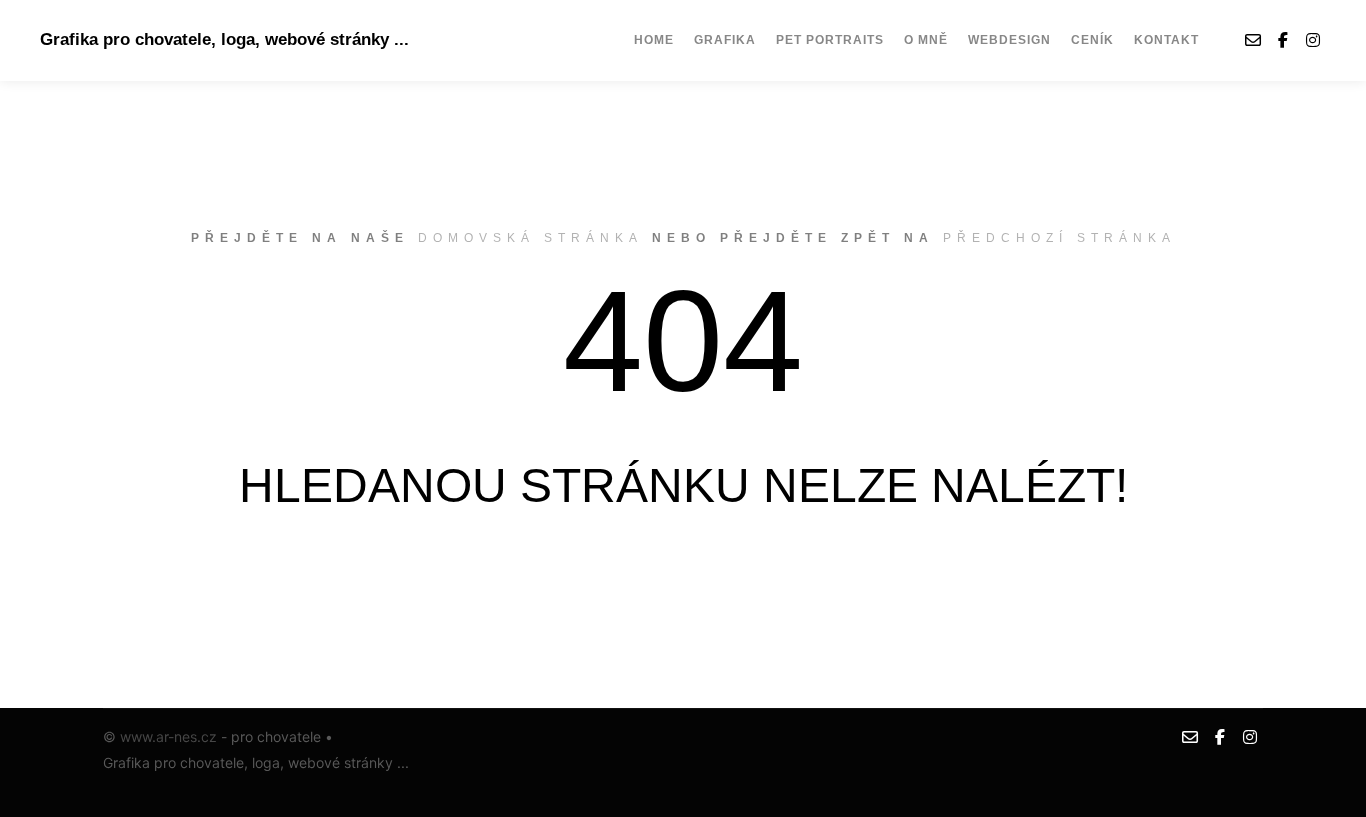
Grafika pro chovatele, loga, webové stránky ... (140, 39)
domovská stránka (530, 238)
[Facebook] (1283, 40)
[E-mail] (1253, 40)
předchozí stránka (1059, 238)
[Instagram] (1313, 40)
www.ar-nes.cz (168, 736)
